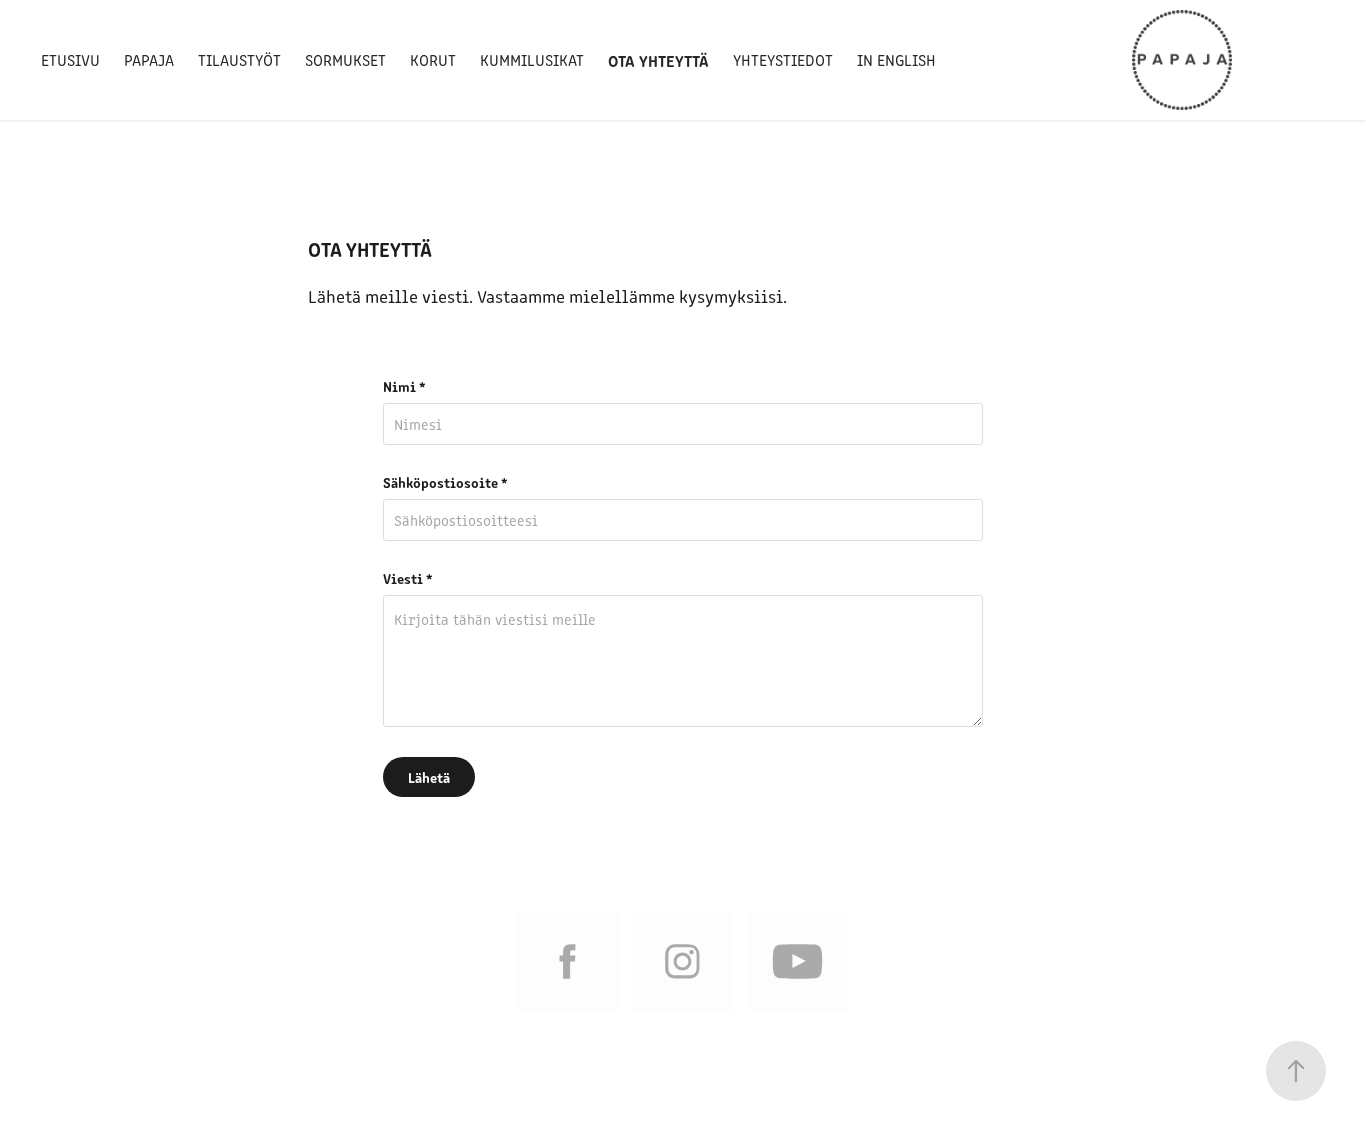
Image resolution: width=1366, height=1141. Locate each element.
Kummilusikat (532, 59)
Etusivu (70, 59)
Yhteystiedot (783, 59)
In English (896, 59)
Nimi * (404, 386)
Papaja (149, 59)
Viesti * (408, 578)
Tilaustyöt (239, 59)
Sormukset (345, 59)
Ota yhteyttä (658, 60)
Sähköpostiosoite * (445, 482)
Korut (433, 59)
